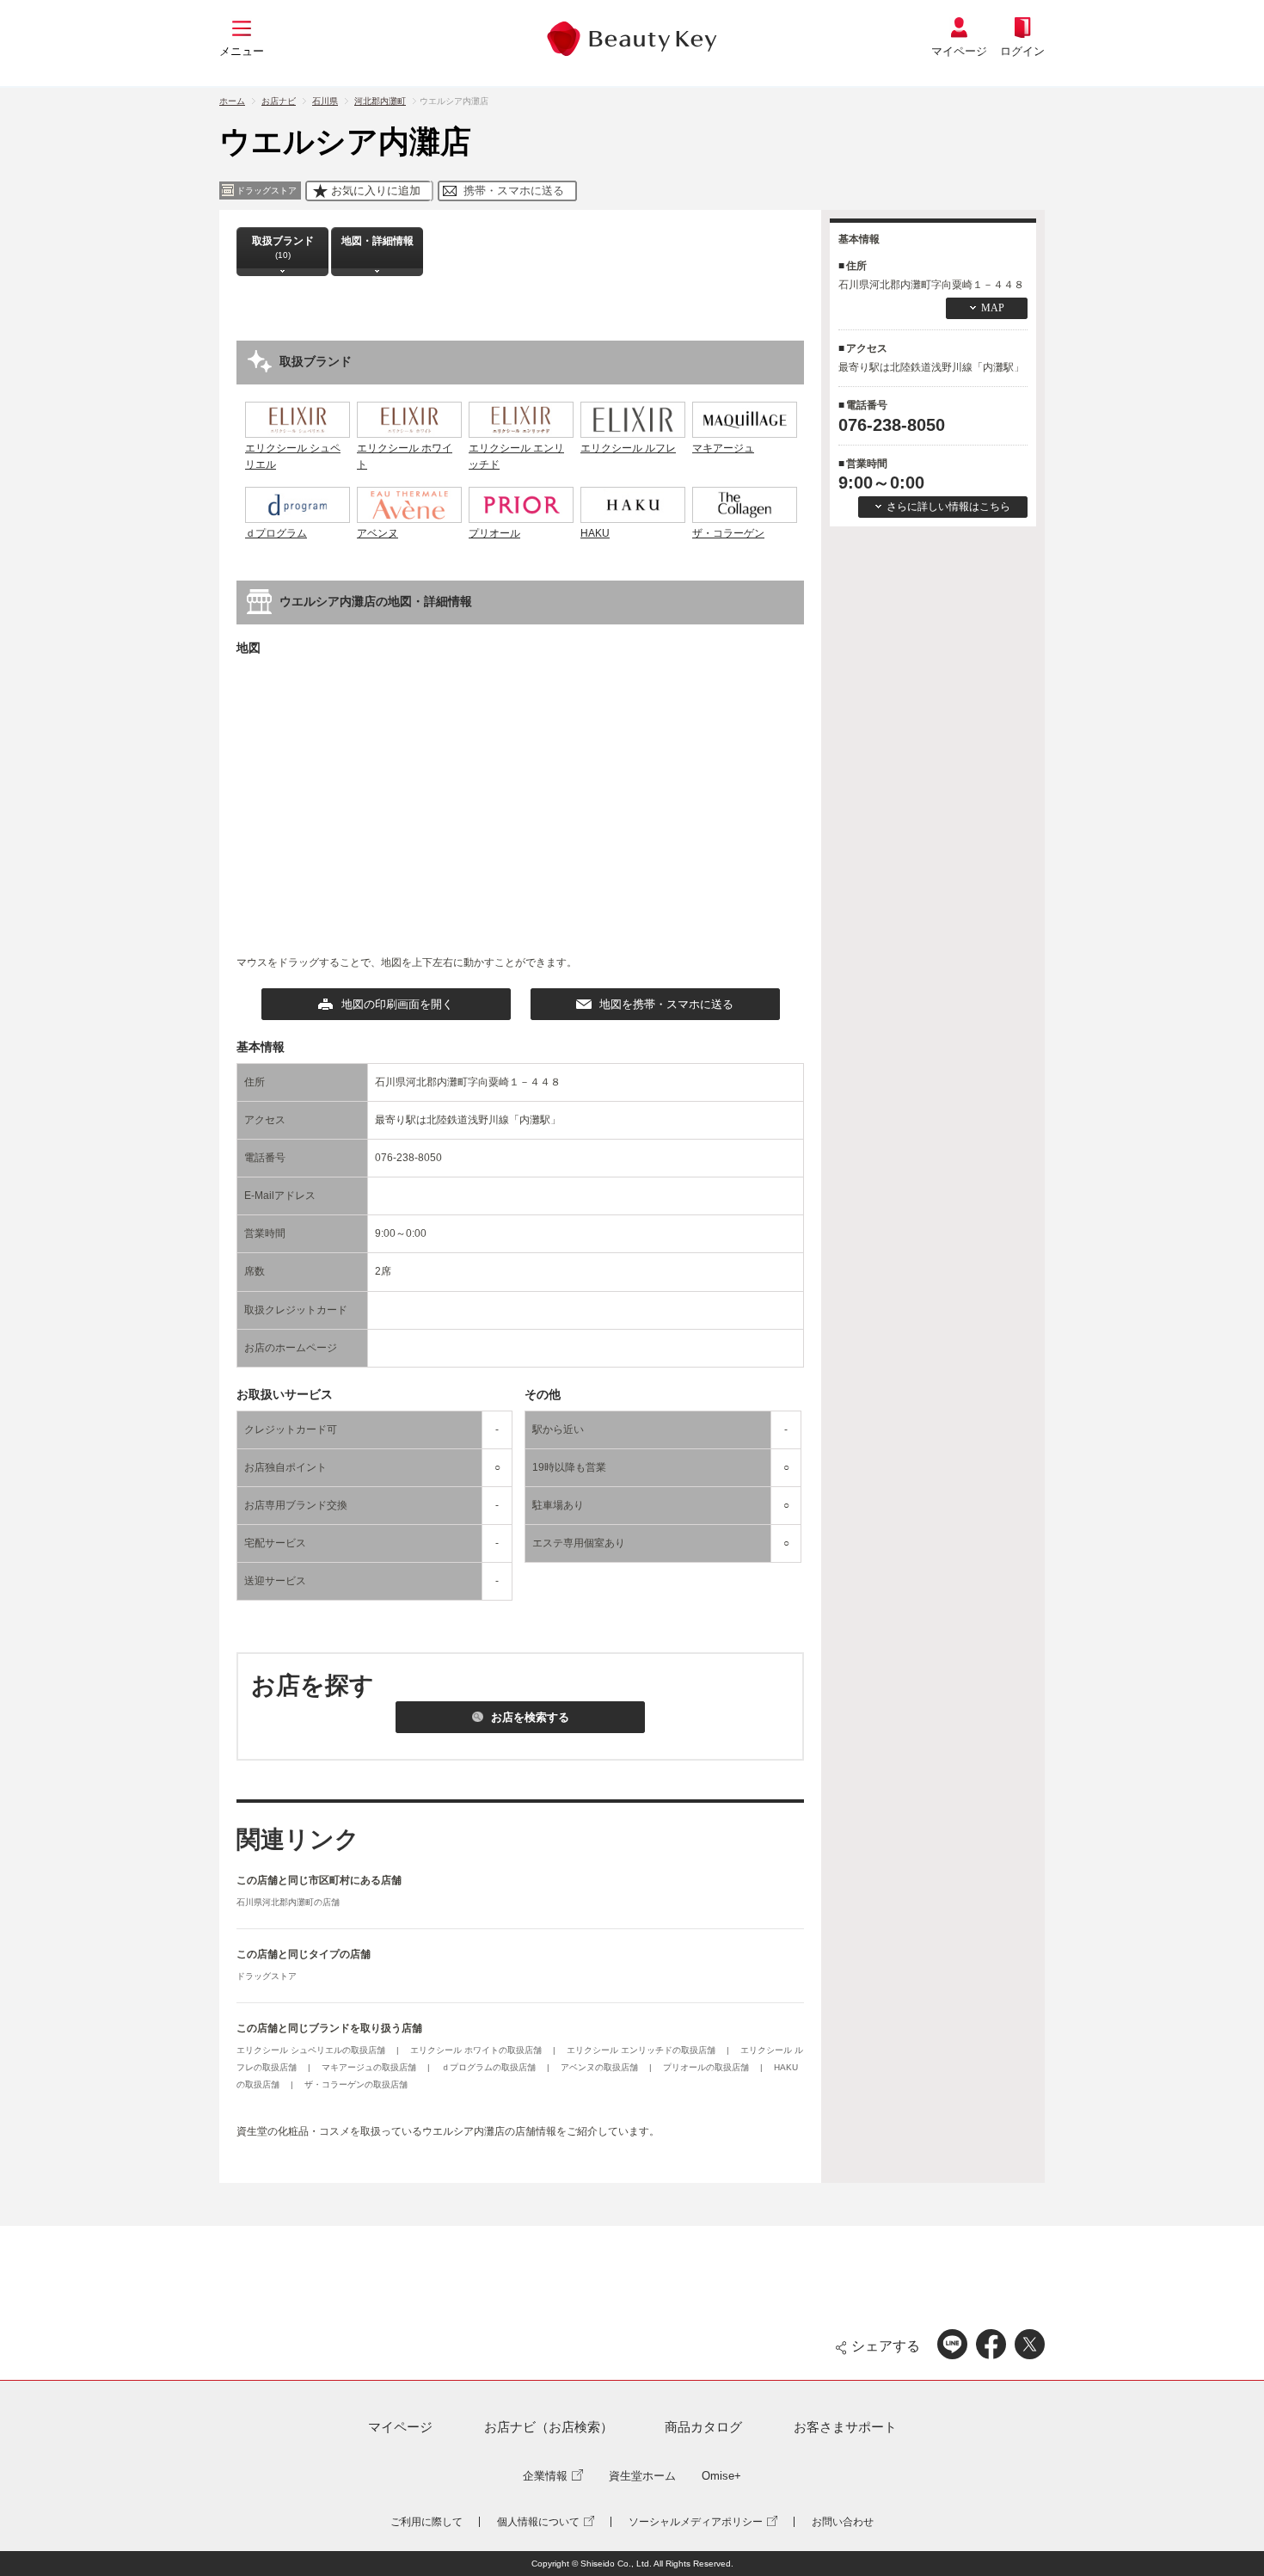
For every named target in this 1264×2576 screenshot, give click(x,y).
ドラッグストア (267, 1976)
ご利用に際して (426, 2522)
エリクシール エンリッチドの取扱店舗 (642, 2050)
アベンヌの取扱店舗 (601, 2067)
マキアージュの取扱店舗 (370, 2067)
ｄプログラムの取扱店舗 (490, 2067)
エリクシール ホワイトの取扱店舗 (477, 2050)
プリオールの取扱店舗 (707, 2067)
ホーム (232, 101)
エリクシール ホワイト (405, 456)
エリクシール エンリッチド (516, 456)
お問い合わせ (843, 2522)
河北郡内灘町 (380, 101)
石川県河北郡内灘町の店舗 (288, 1902)
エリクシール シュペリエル (293, 456)
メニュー (242, 51)
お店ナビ (279, 101)
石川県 (325, 101)
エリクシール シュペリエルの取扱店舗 (312, 2050)
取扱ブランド (283, 247)
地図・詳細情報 (377, 241)
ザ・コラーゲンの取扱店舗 (356, 2084)
